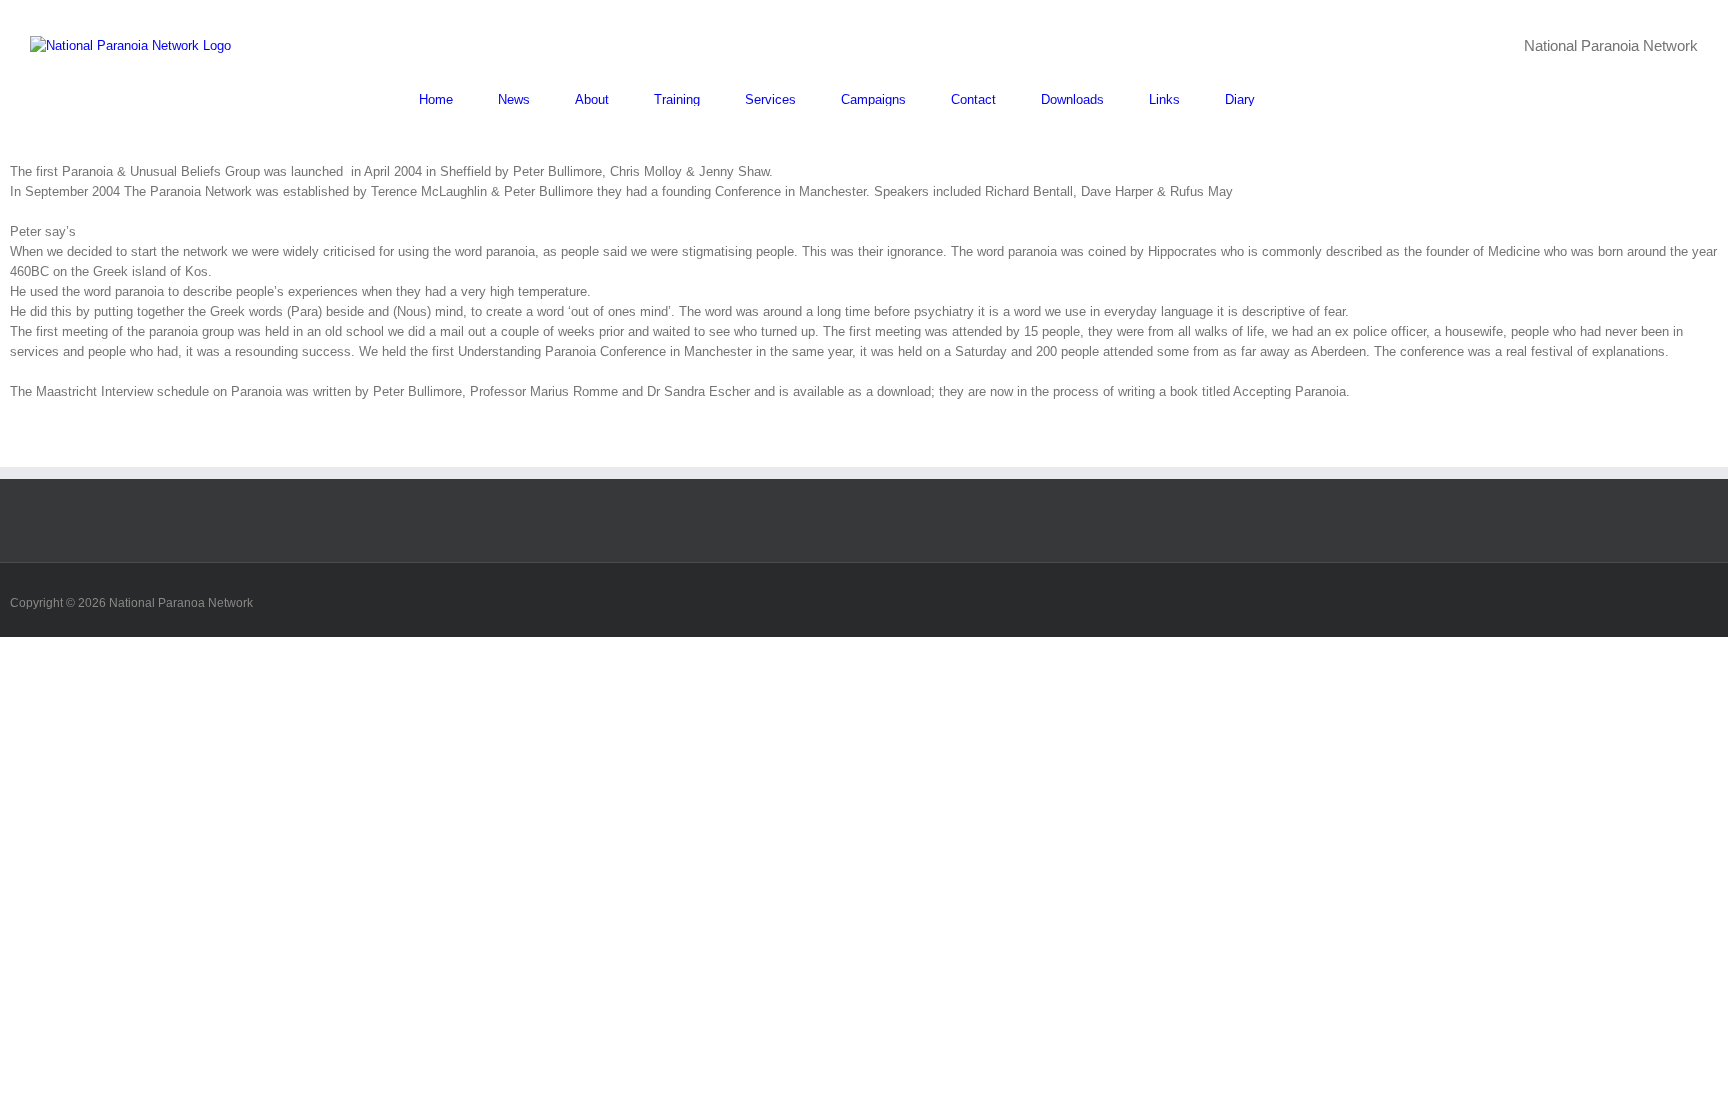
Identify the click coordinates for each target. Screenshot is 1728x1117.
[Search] (1305, 99)
